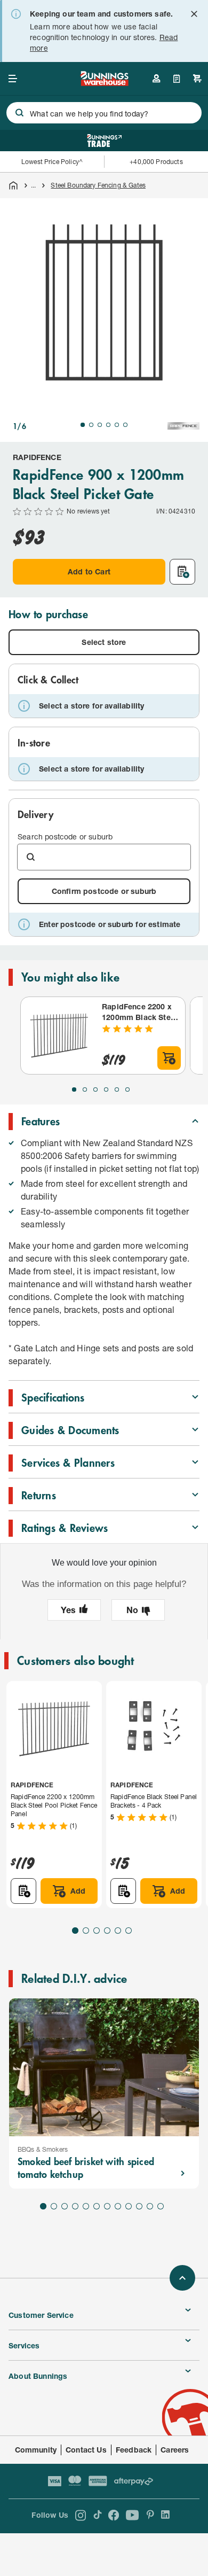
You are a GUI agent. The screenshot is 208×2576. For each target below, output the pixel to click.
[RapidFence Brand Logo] (183, 426)
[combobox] (104, 113)
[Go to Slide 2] (91, 425)
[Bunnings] (104, 83)
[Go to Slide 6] (125, 425)
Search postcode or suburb (65, 836)
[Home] (13, 185)
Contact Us (86, 2450)
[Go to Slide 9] (129, 2206)
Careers (175, 2450)
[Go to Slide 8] (118, 2206)
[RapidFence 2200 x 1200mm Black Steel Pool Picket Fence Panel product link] (59, 1036)
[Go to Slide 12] (161, 2206)
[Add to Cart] (169, 1058)
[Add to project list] (182, 572)
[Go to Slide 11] (150, 2206)
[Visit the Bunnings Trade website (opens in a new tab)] (104, 141)
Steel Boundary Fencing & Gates (98, 185)
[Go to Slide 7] (107, 2206)
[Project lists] (177, 79)
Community (36, 2450)
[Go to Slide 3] (100, 425)
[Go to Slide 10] (139, 2206)
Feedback (134, 2450)
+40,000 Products (156, 162)
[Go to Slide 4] (108, 425)
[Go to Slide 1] (83, 425)
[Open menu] (13, 79)
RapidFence (37, 457)
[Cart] (197, 79)
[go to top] (182, 2278)
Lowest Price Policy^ (52, 162)
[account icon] (156, 79)
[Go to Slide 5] (117, 425)
